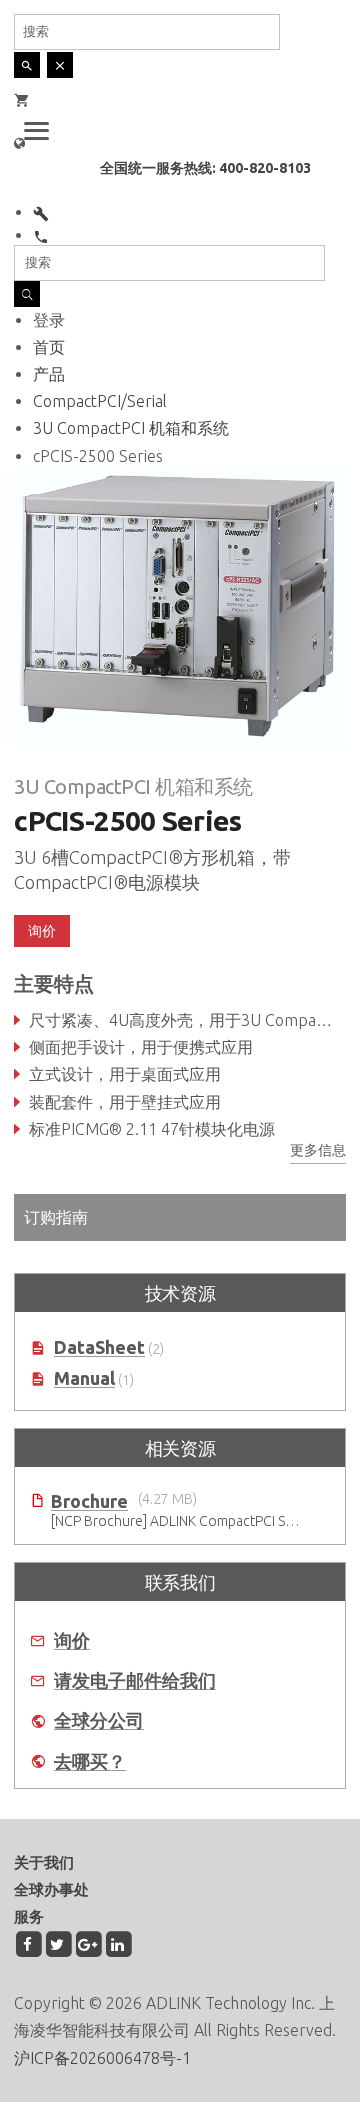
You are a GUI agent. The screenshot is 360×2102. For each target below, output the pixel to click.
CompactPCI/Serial (100, 401)
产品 (49, 374)
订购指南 (56, 1217)
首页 (49, 347)
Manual (84, 1378)
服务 (29, 1916)
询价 (72, 1640)
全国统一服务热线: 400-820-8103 (205, 168)
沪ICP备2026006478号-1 (102, 2058)
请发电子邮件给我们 (135, 1680)
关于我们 (44, 1862)
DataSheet (99, 1347)
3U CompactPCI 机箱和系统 (131, 428)
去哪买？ (90, 1761)
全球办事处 (51, 1889)
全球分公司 (99, 1720)
